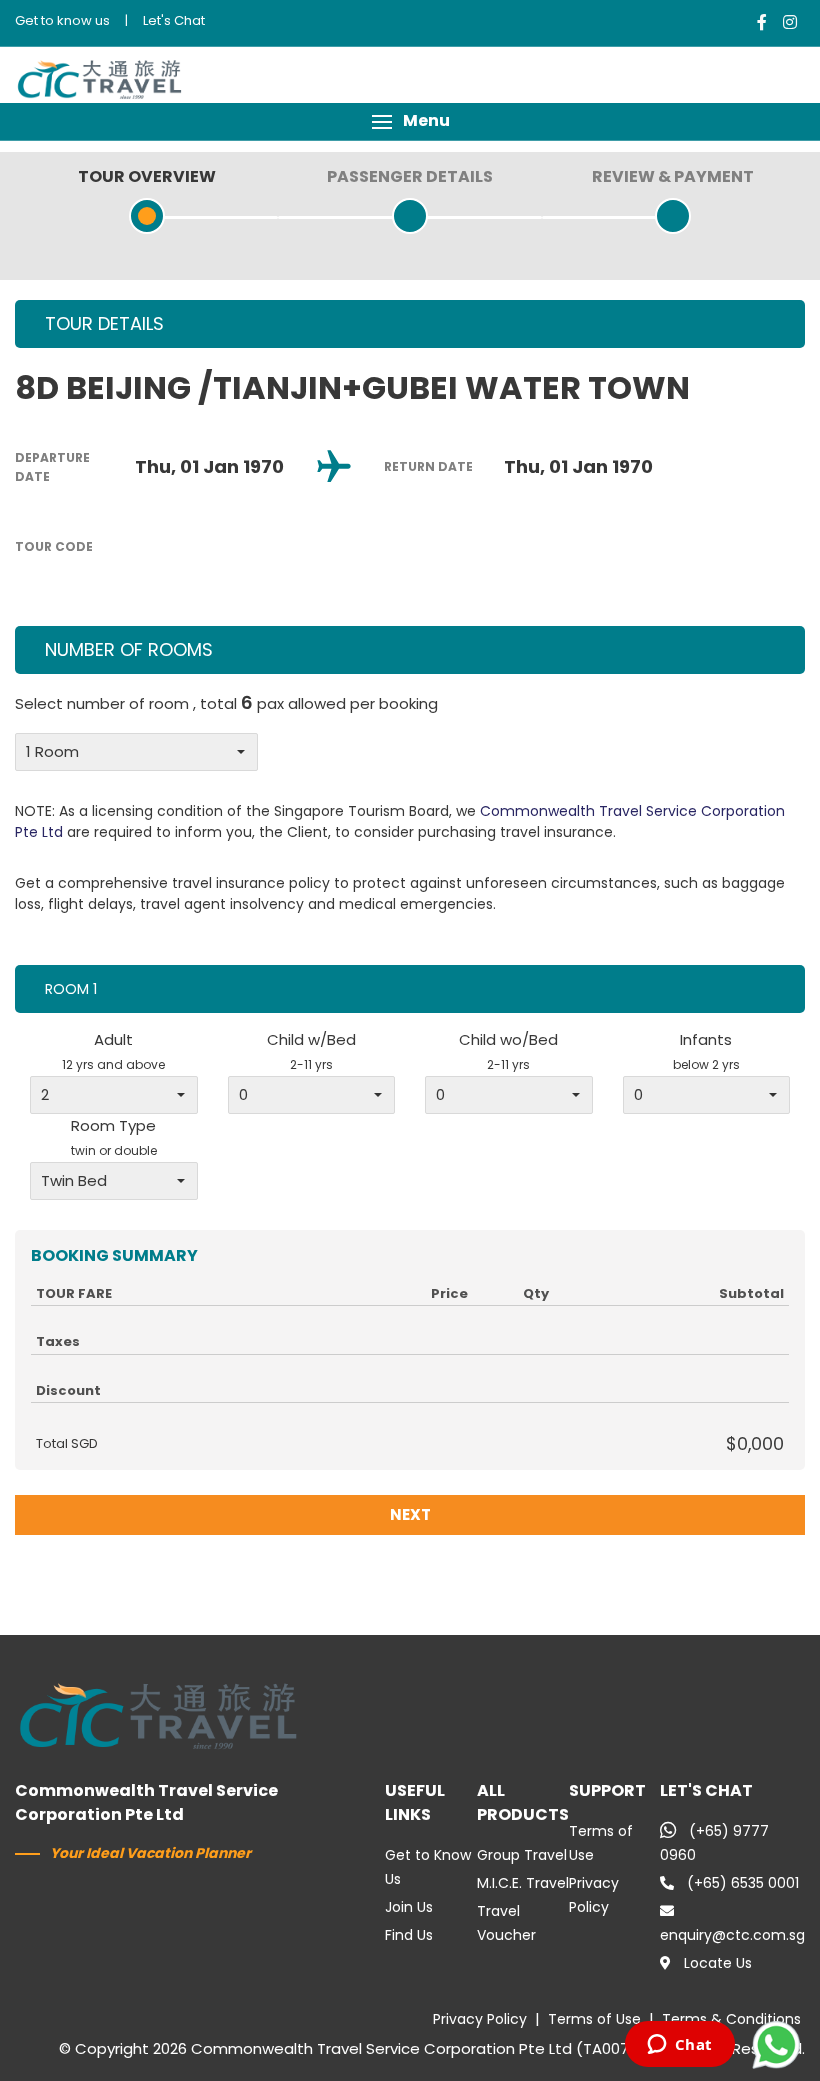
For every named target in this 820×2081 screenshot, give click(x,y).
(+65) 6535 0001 (743, 1883)
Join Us (409, 1907)
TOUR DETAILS (104, 323)
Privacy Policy (480, 2019)
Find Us (409, 1935)
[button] (410, 121)
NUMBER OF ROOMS (129, 649)
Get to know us (62, 20)
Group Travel (522, 1855)
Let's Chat (174, 20)
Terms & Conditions (731, 2019)
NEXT (410, 1514)
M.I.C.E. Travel (523, 1883)
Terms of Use (594, 2019)
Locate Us (718, 1963)
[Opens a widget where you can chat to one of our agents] (679, 2046)
